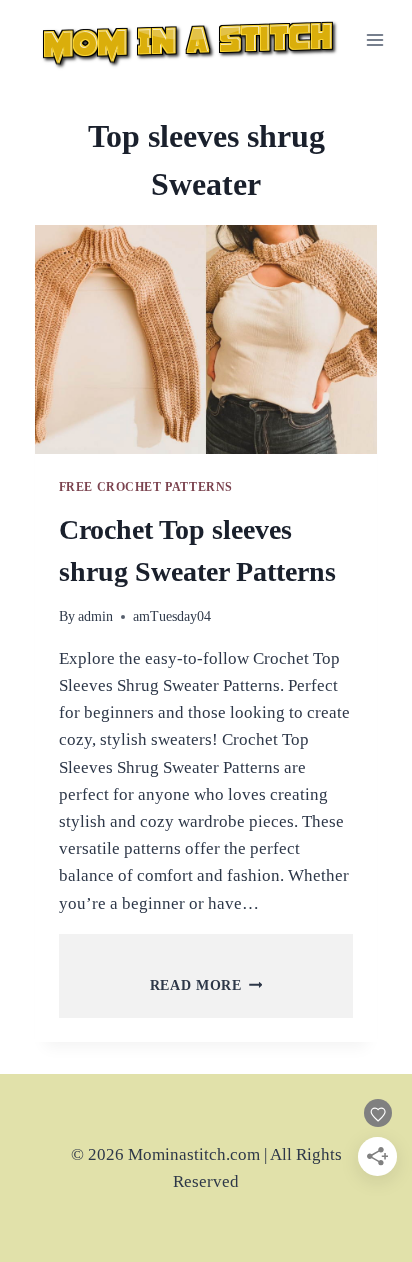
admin (95, 616)
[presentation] (206, 339)
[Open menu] (375, 39)
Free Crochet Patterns (146, 487)
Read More (206, 985)
